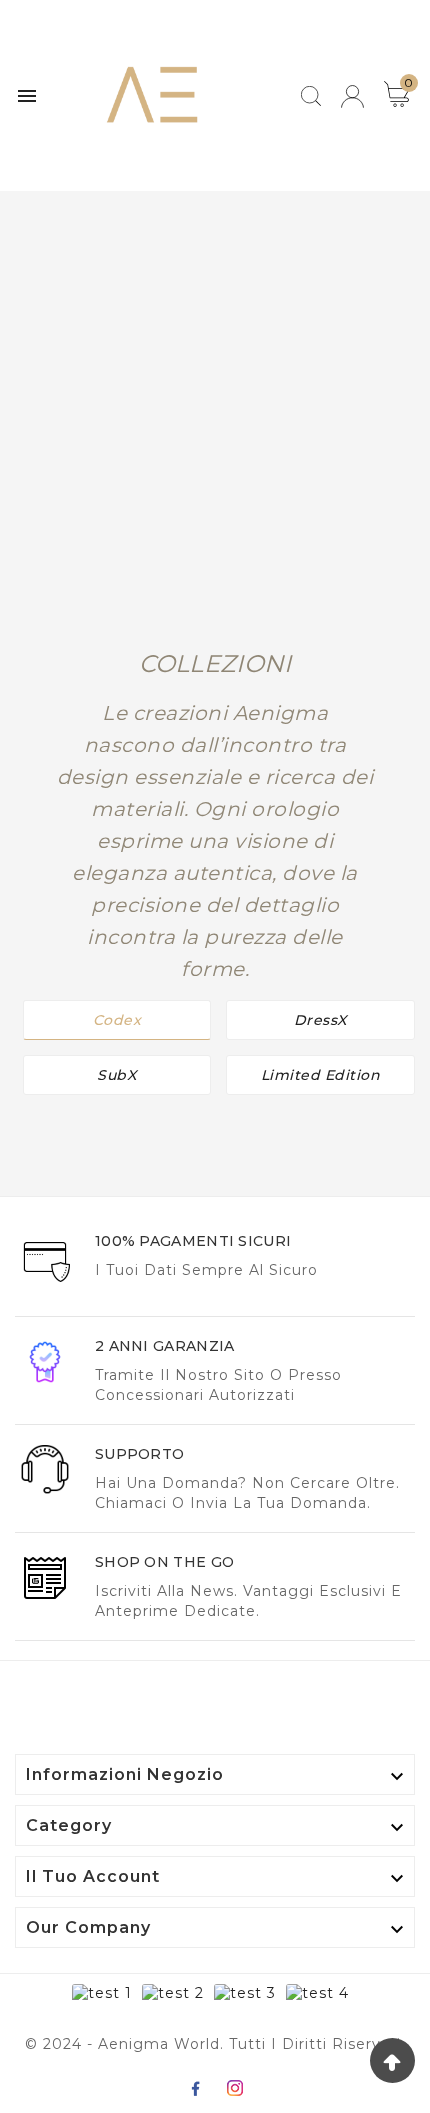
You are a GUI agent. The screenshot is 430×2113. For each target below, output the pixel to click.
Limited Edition (321, 1075)
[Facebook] (195, 2088)
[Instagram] (235, 2088)
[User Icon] (352, 96)
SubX (116, 1075)
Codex (117, 1020)
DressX (320, 1020)
